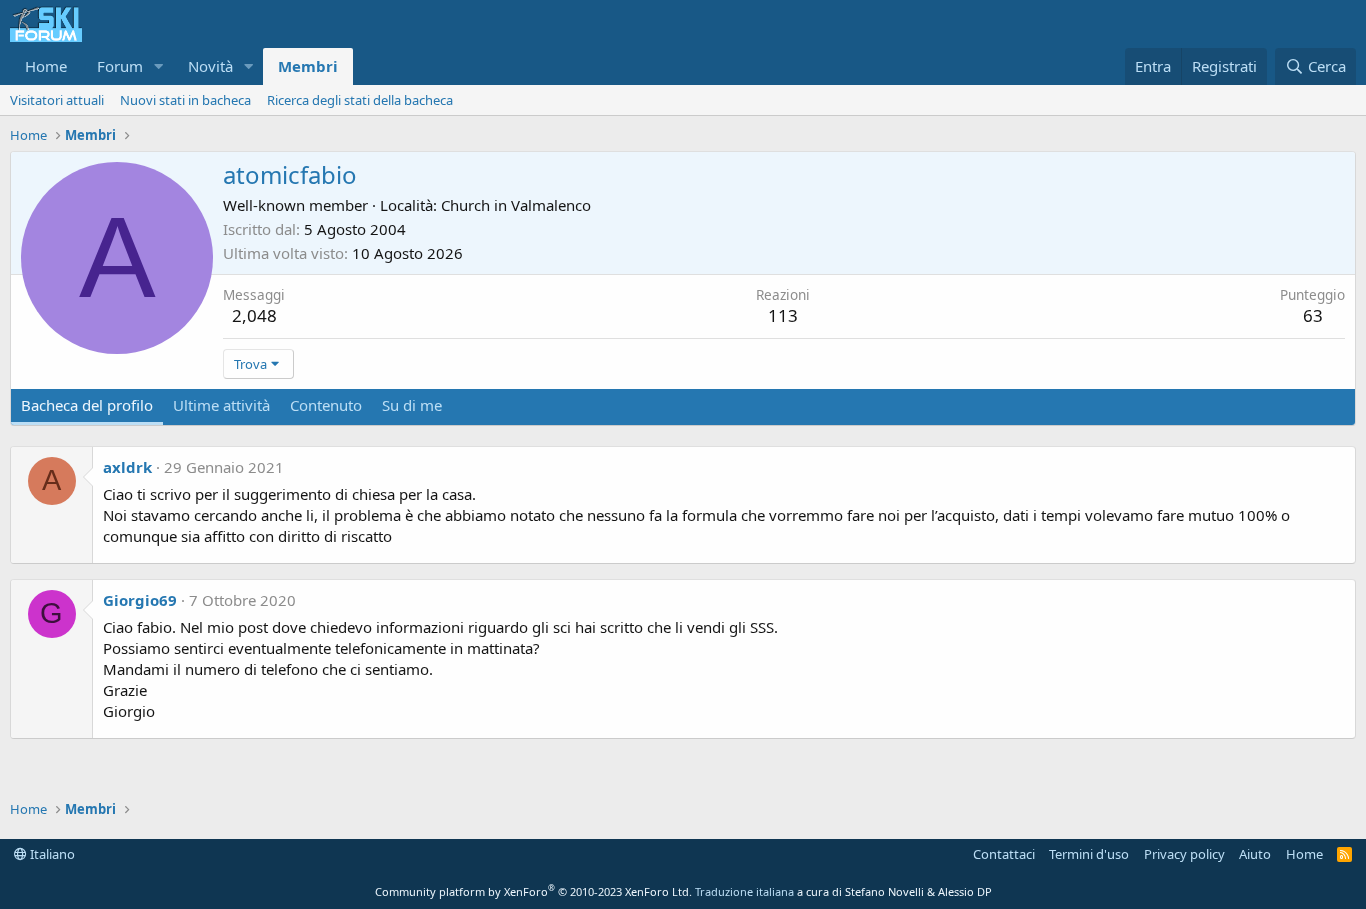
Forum (120, 66)
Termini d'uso (1089, 854)
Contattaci (1004, 854)
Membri (308, 66)
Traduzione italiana (744, 891)
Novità (210, 66)
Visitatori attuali (57, 100)
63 (1313, 315)
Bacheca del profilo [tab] (87, 405)
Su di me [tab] (412, 405)
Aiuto (1255, 854)
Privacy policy (1184, 854)
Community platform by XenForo (533, 891)
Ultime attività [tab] (221, 405)
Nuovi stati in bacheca (185, 100)
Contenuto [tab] (326, 405)
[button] (159, 66)
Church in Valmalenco (516, 205)
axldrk (127, 467)
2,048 (254, 315)
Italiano (51, 854)
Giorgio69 (140, 600)
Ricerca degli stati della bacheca (360, 100)
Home (46, 66)
